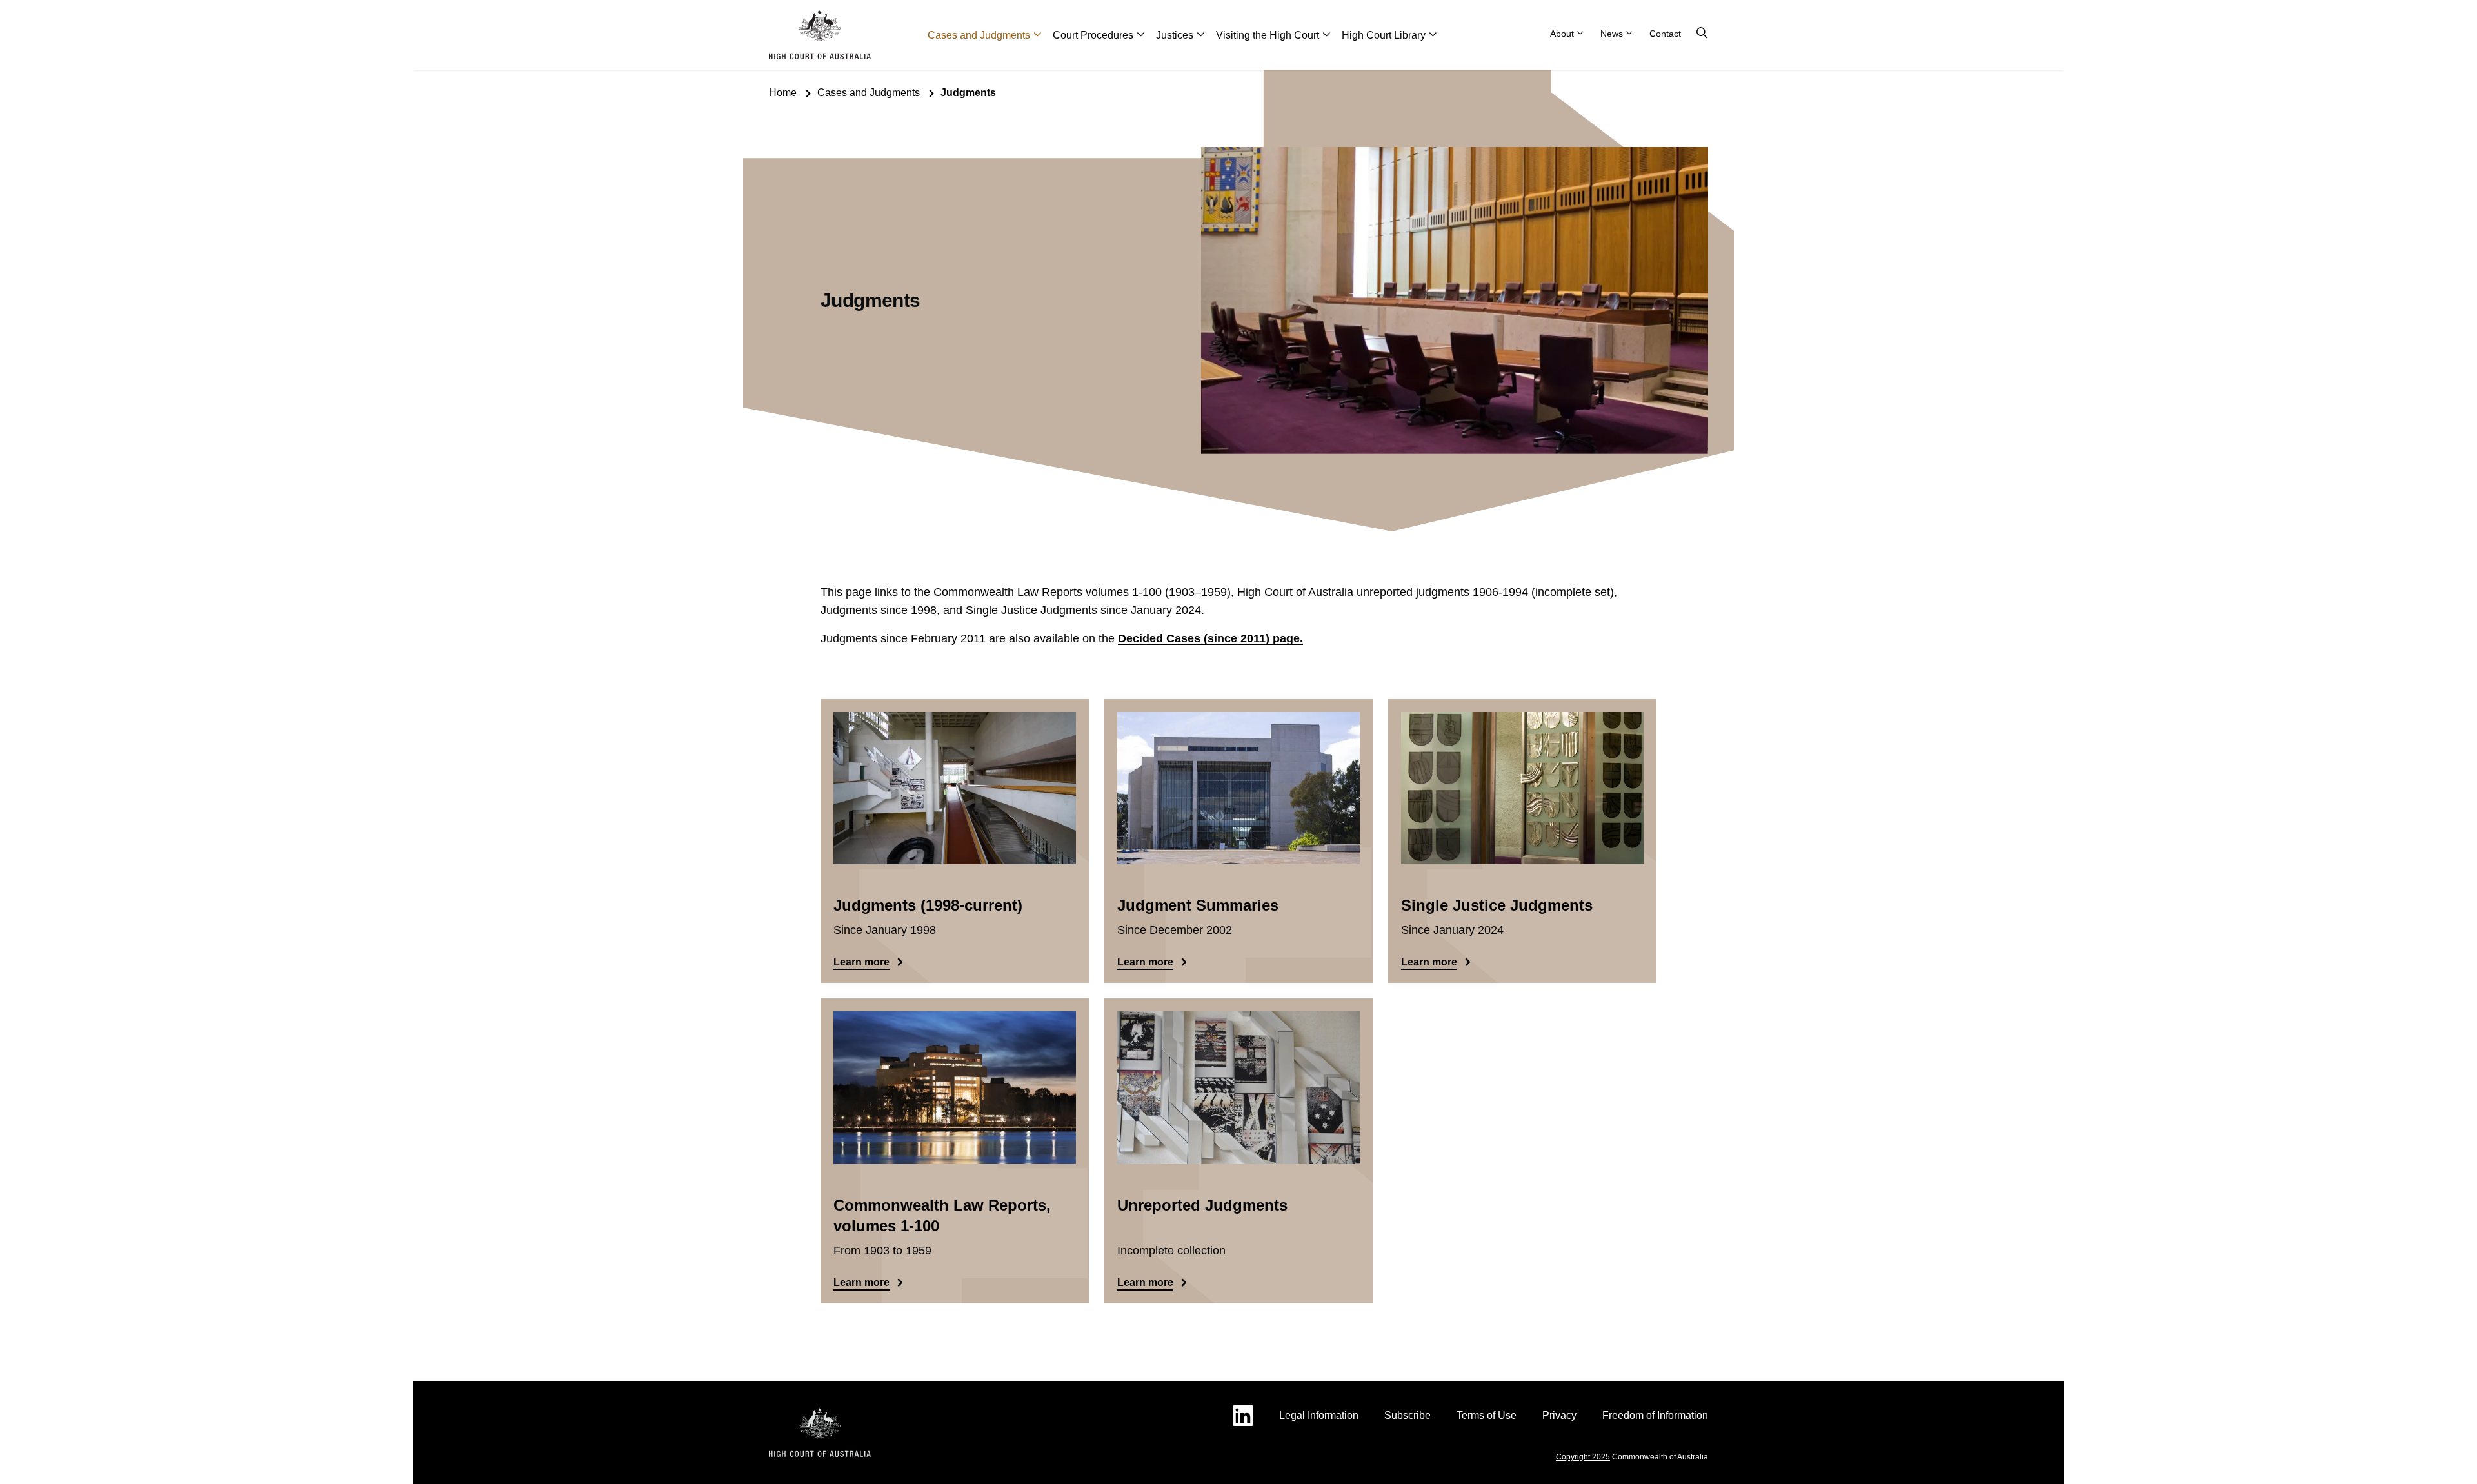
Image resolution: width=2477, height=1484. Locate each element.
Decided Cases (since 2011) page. (1210, 638)
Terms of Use (1487, 1415)
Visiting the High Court (1268, 35)
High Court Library (1384, 35)
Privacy (1559, 1415)
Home (783, 93)
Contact (1665, 34)
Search (1702, 34)
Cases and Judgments (979, 35)
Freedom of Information (1655, 1415)
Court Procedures (1093, 35)
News (1612, 34)
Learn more (861, 962)
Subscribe (1408, 1415)
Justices (1175, 35)
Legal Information (1319, 1415)
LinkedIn (1243, 1416)
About (1562, 34)
